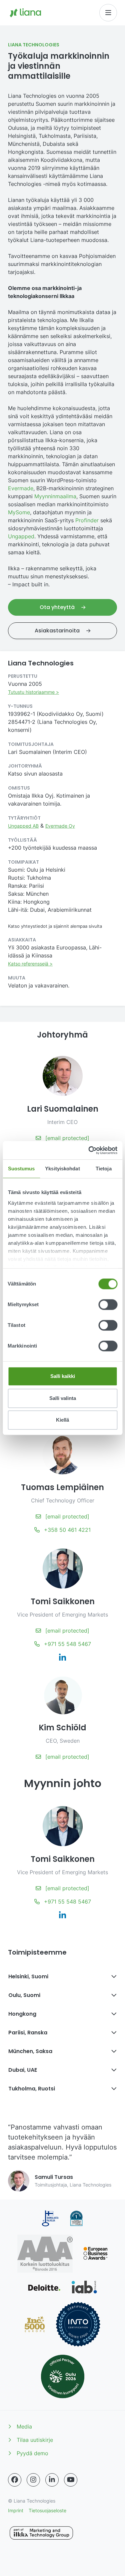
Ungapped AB (23, 826)
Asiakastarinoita (58, 631)
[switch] (108, 1305)
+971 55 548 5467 (67, 1644)
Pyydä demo (32, 2453)
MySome (19, 512)
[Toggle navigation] (108, 13)
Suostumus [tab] (21, 1169)
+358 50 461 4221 (66, 1530)
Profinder (87, 520)
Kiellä (62, 1420)
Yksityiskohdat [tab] (62, 1169)
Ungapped (21, 536)
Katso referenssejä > (30, 964)
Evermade (21, 488)
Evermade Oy (60, 826)
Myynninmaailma (55, 496)
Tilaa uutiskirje (35, 2440)
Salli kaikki (63, 1376)
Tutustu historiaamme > (33, 692)
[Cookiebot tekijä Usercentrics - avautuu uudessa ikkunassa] (89, 1150)
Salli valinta (63, 1398)
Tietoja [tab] (104, 1169)
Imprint (16, 2510)
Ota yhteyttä (58, 607)
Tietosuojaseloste (47, 2510)
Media (24, 2426)
